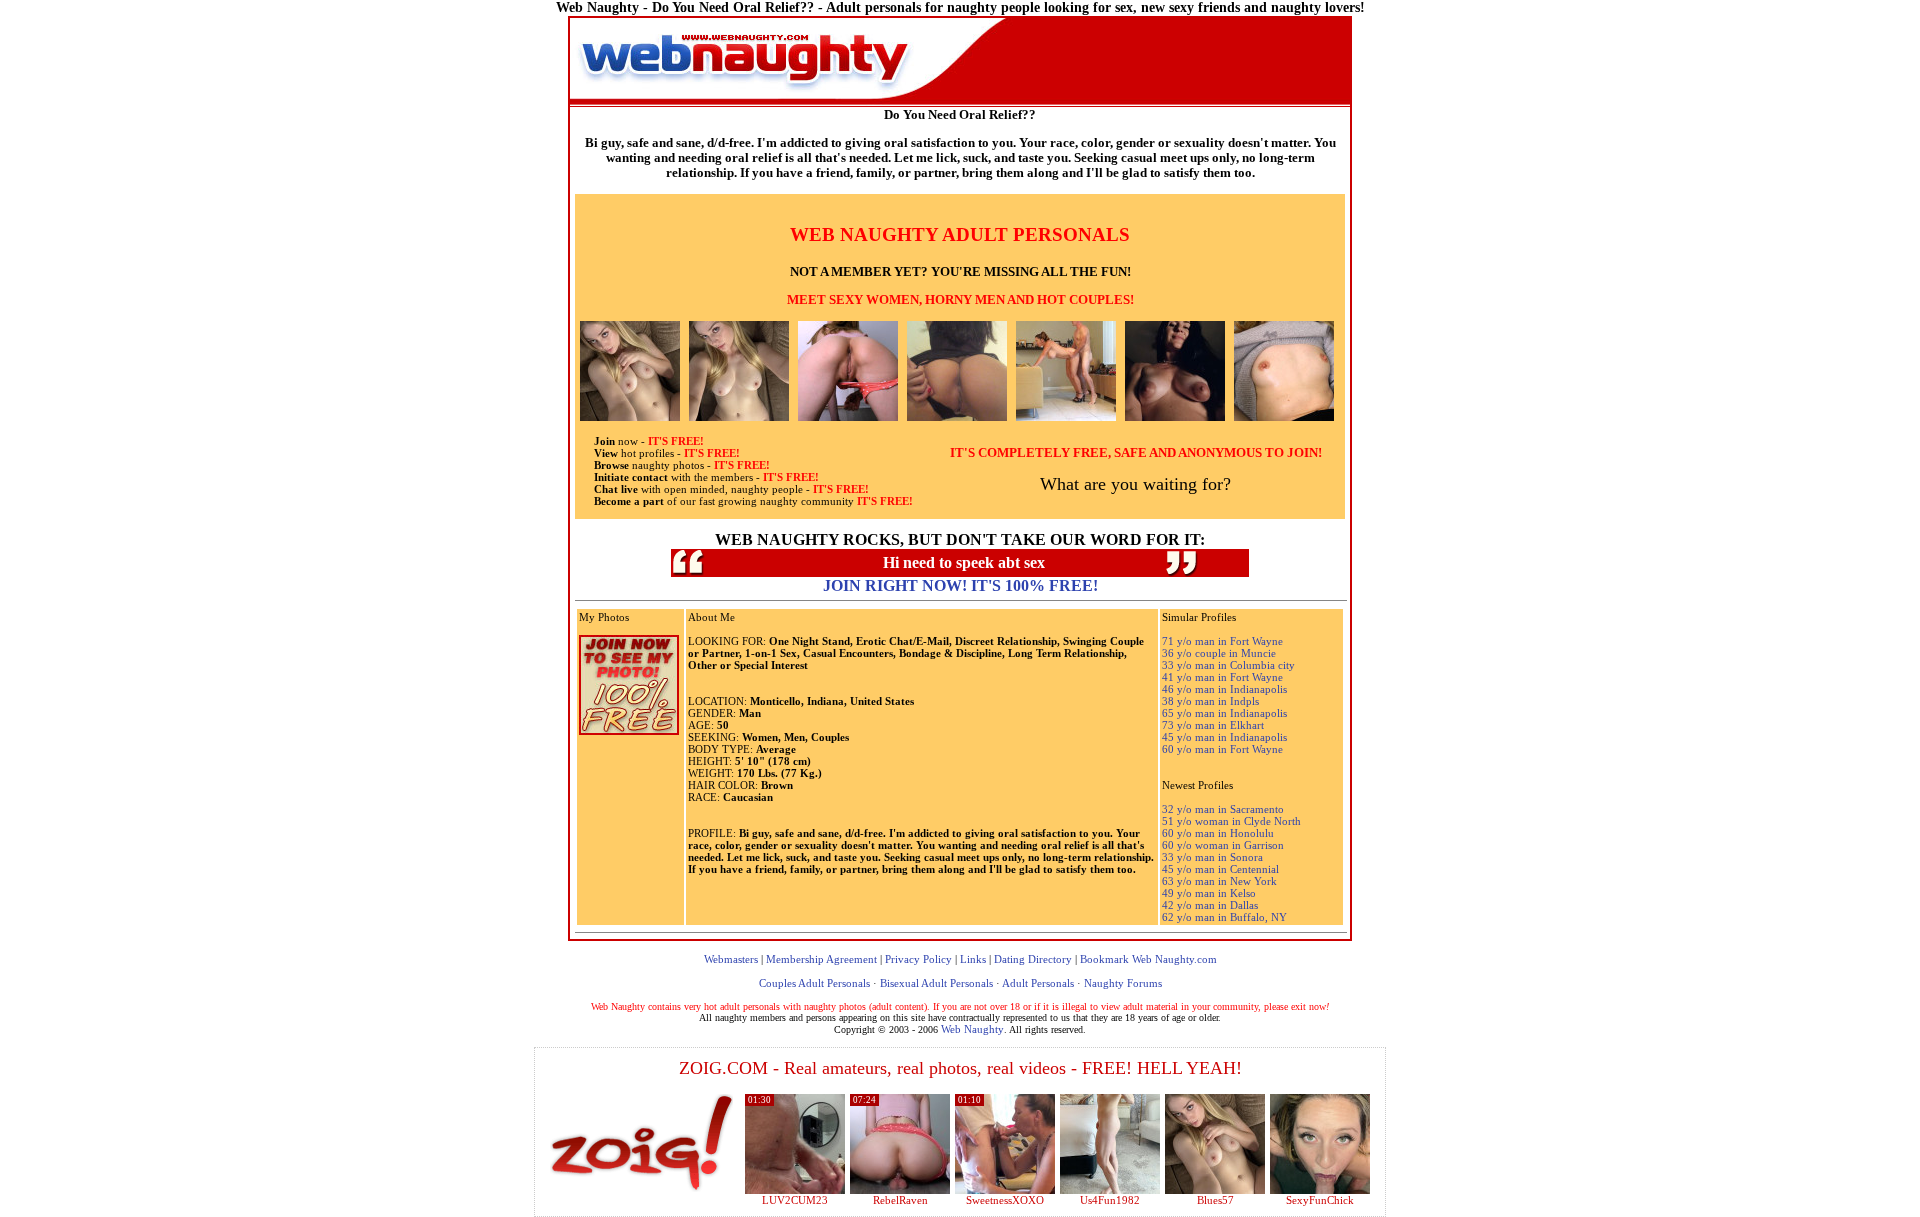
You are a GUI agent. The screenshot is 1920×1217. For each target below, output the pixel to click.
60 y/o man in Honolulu (1218, 833)
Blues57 (1215, 1200)
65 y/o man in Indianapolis (1224, 713)
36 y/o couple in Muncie (1219, 653)
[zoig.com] (641, 1143)
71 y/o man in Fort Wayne (1222, 641)
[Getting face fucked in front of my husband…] (1005, 1190)
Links (973, 959)
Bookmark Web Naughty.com (1148, 959)
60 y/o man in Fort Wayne (1222, 749)
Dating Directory (1033, 959)
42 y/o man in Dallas (1210, 905)
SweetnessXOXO (1005, 1200)
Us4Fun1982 (1110, 1200)
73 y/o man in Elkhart (1213, 725)
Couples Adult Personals (814, 983)
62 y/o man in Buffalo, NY (1224, 917)
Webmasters (731, 959)
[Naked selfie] (1215, 1190)
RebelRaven (900, 1200)
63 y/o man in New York (1219, 881)
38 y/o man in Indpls (1210, 701)
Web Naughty (972, 1029)
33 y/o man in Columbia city (1228, 665)
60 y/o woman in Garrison (1223, 845)
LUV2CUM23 (795, 1200)
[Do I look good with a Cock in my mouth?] (1320, 1190)
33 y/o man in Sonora (1212, 857)
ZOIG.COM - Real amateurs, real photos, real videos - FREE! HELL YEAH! (960, 1068)
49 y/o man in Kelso (1209, 893)
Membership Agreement (821, 959)
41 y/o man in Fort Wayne (1222, 677)
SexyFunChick (1320, 1200)
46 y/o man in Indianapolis (1224, 689)
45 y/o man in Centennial (1220, 869)
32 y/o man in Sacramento (1223, 809)
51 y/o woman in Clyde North (1231, 821)
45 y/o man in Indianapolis (1224, 737)
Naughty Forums (1123, 983)
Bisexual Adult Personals (936, 983)
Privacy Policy (918, 959)
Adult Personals (1038, 983)
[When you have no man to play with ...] (900, 1190)
